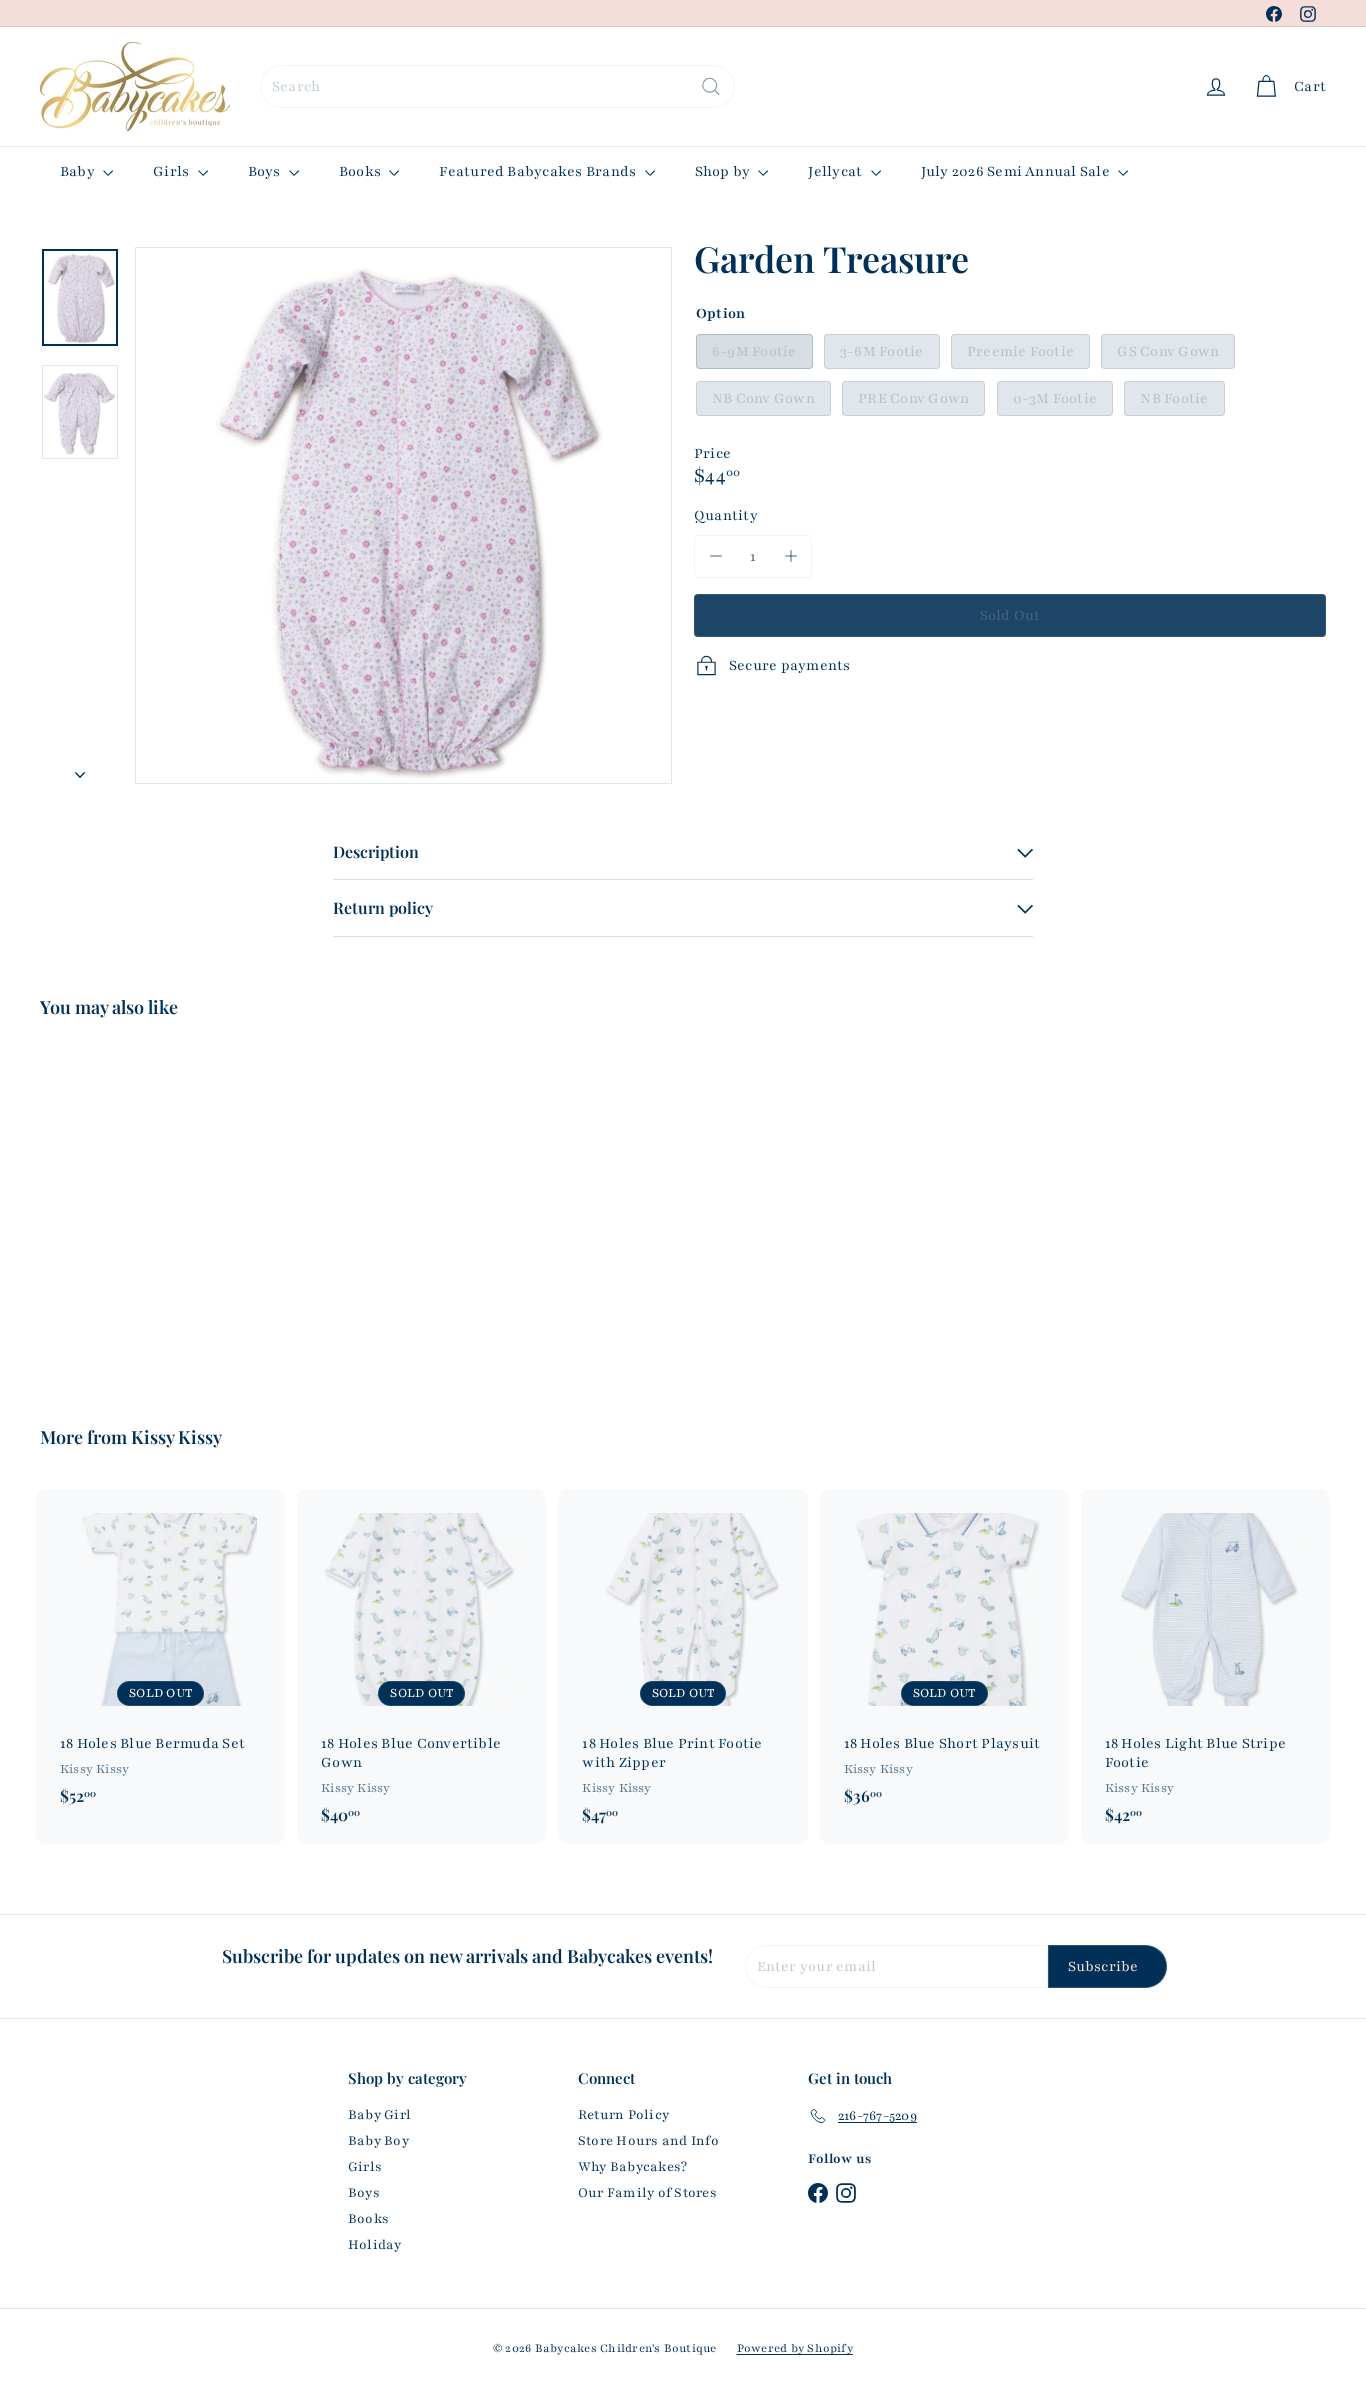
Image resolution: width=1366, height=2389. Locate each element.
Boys (266, 171)
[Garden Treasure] (139, 1207)
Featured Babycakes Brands (539, 171)
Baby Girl (379, 2115)
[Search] (711, 86)
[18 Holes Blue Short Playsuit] (944, 1657)
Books (361, 171)
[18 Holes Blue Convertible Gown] (421, 1666)
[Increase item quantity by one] (790, 556)
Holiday (375, 2245)
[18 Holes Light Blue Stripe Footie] (1205, 1666)
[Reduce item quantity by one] (715, 556)
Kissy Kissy (176, 1437)
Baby (79, 171)
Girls (172, 171)
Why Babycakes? (632, 2167)
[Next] (80, 770)
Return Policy (623, 2115)
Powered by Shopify (795, 2348)
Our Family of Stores (647, 2193)
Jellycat (836, 171)
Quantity (726, 515)
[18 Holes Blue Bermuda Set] (160, 1657)
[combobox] (497, 86)
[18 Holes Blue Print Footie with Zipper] (682, 1666)
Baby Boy (378, 2141)
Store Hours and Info (648, 2141)
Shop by (724, 171)
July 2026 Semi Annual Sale (1017, 171)
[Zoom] (403, 515)
